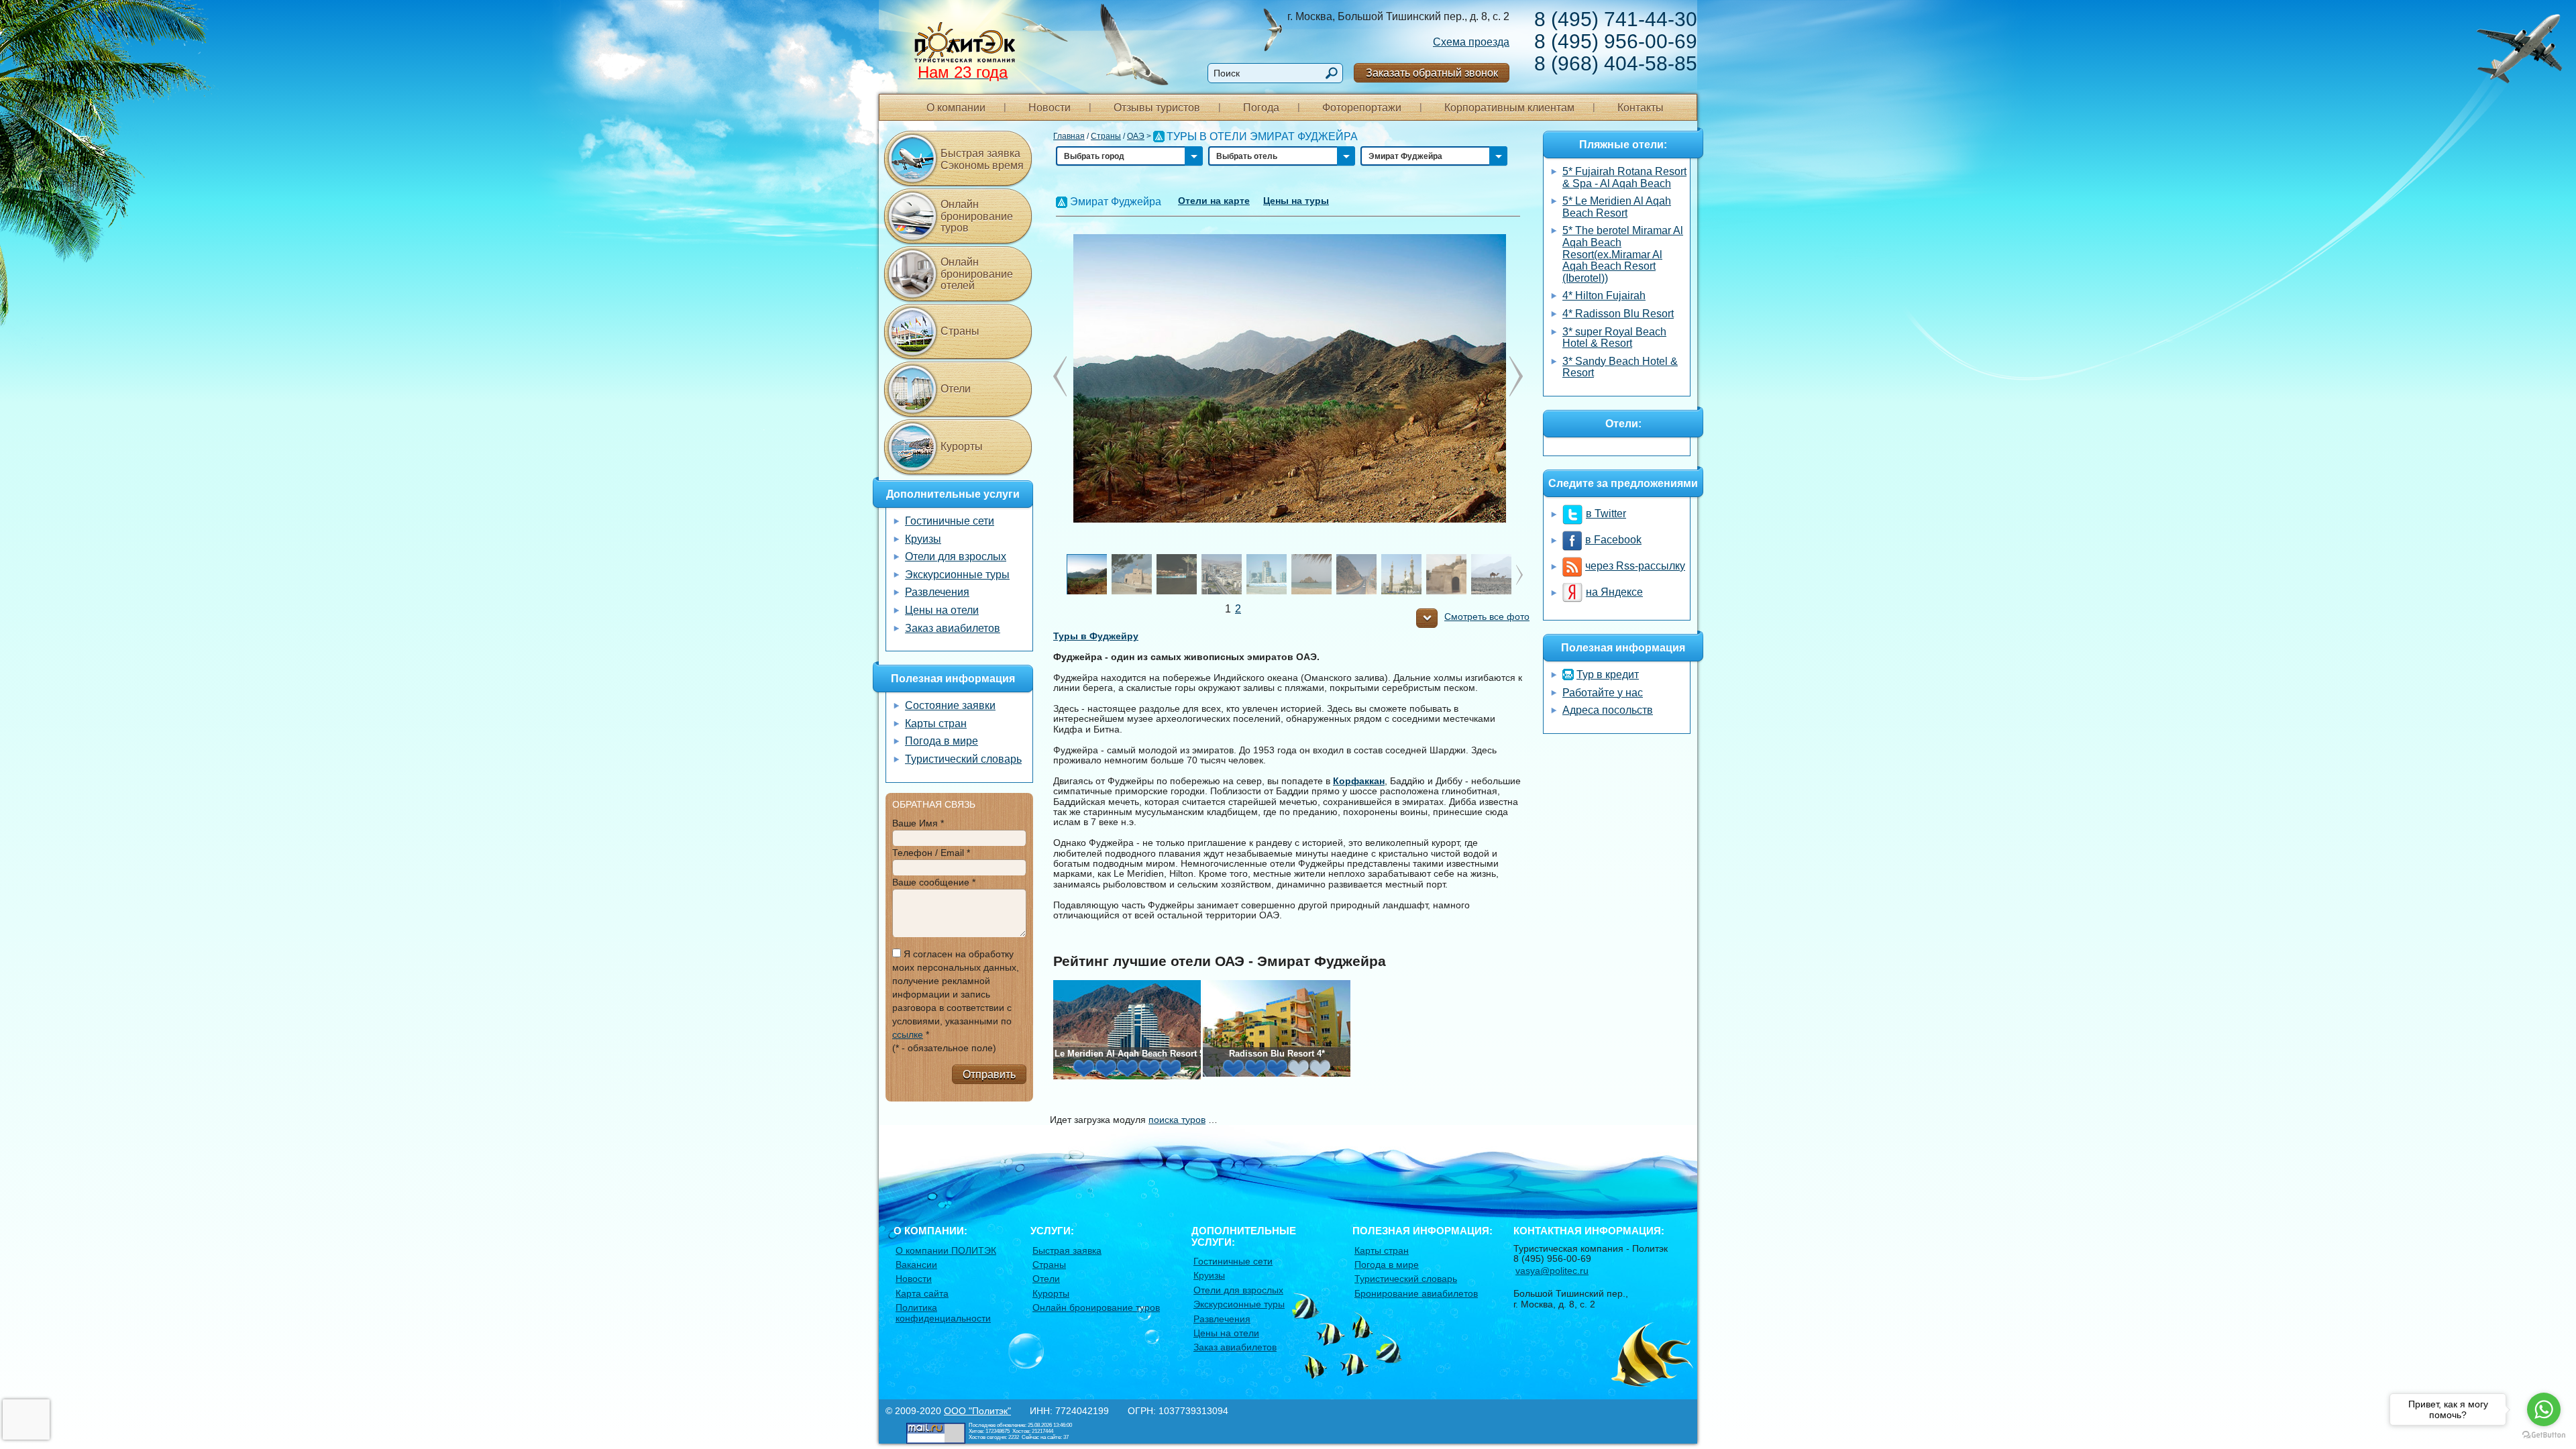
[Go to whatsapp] (2544, 1409)
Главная (1069, 136)
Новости (1050, 108)
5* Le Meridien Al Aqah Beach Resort (1617, 207)
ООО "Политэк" (977, 1411)
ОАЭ (1136, 136)
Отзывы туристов (1157, 108)
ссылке (908, 1034)
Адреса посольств (1608, 710)
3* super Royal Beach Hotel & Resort (1614, 338)
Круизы (923, 539)
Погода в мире (942, 741)
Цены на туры (1296, 201)
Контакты (1641, 108)
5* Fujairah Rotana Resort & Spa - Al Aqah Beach (1624, 177)
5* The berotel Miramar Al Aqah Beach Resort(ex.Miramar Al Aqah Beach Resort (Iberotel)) (1623, 254)
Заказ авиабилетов (953, 628)
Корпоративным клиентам (1509, 108)
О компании (956, 108)
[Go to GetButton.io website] (2544, 1435)
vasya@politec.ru (1552, 1271)
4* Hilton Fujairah (1604, 296)
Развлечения (937, 592)
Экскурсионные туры (957, 575)
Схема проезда (1471, 42)
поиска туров (1177, 1120)
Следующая (1060, 376)
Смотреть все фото (1487, 617)
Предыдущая (1516, 376)
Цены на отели (942, 610)
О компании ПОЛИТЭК (946, 1250)
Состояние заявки (950, 705)
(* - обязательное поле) (944, 1048)
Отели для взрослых (956, 556)
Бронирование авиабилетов (1416, 1293)
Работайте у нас (1603, 693)
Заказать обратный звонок (1432, 73)
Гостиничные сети (950, 521)
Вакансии (916, 1265)
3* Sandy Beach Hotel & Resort (1620, 367)
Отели (956, 389)
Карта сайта (922, 1293)
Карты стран (936, 723)
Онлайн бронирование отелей (977, 274)
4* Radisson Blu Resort (1618, 314)
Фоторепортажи (1362, 108)
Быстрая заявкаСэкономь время (982, 159)
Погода (1261, 108)
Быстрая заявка (1067, 1250)
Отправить (989, 1074)
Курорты (962, 446)
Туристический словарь (963, 759)
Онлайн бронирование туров (977, 216)
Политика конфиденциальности (943, 1312)
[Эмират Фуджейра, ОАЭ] (1288, 378)
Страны (1106, 136)
